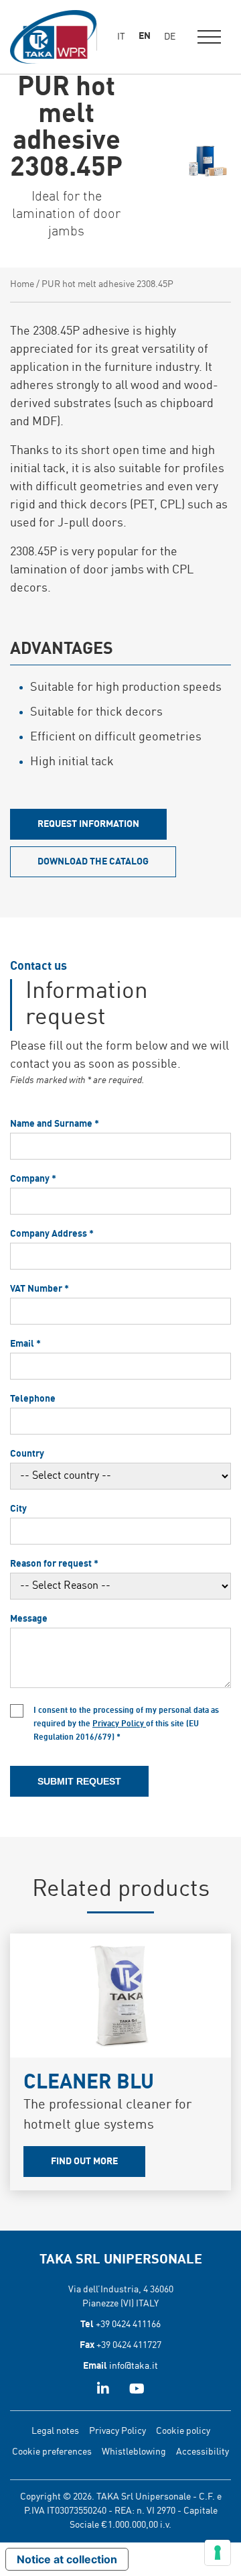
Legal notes (55, 2431)
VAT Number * (39, 1289)
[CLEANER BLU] (120, 1996)
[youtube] (137, 2390)
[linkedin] (103, 2390)
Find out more (84, 2162)
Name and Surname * (55, 1124)
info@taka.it (134, 2366)
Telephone (33, 1399)
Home (22, 284)
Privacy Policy (119, 1724)
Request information (88, 824)
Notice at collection (67, 2559)
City (18, 1509)
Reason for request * (54, 1564)
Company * (33, 1179)
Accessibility (203, 2452)
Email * (25, 1344)
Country (27, 1454)
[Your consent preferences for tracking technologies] (218, 2553)
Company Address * (52, 1234)
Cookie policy (183, 2431)
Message (29, 1619)
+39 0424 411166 (128, 2325)
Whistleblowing (134, 2452)
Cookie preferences (52, 2452)
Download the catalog (93, 862)
